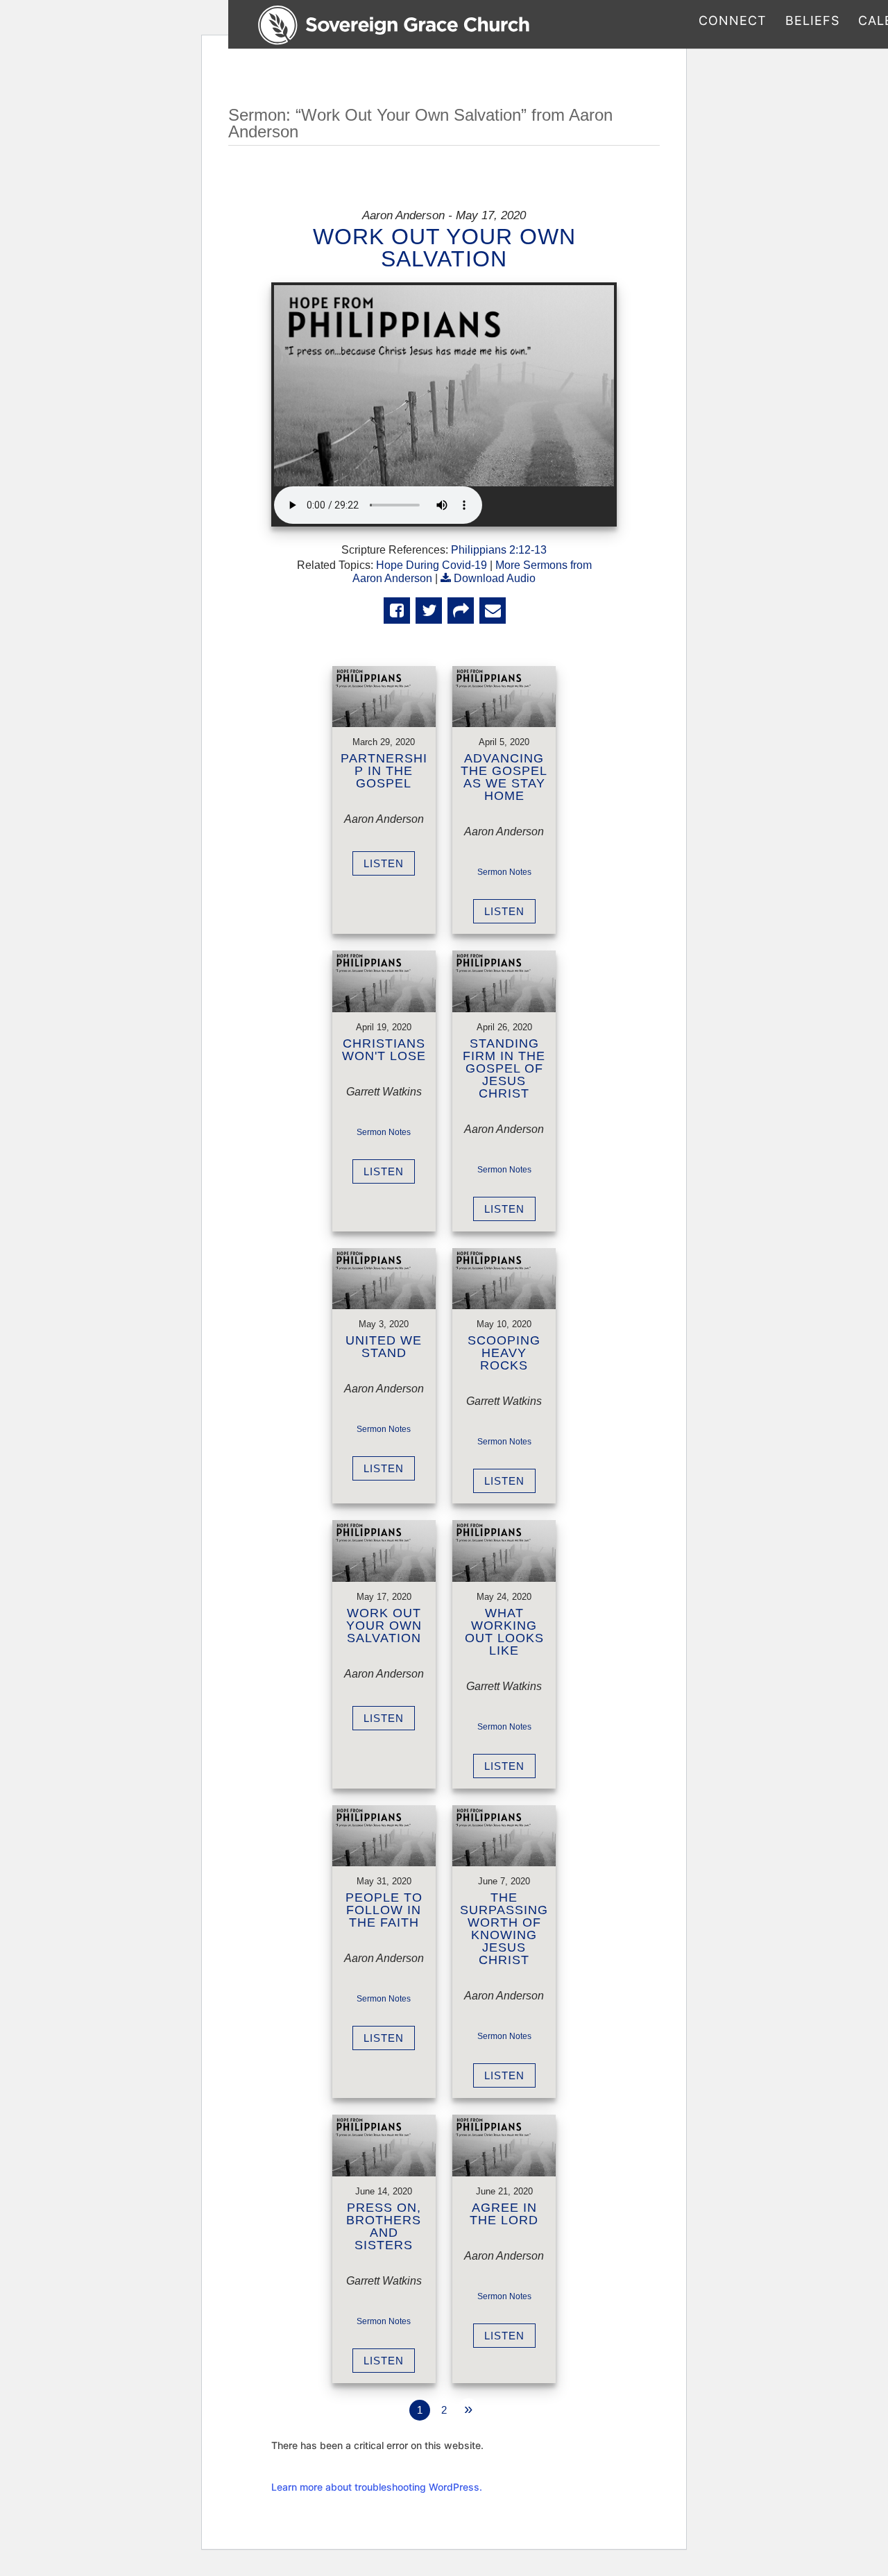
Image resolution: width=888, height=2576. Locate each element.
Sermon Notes (504, 872)
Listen (384, 863)
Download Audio (495, 578)
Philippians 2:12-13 (499, 550)
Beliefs (812, 22)
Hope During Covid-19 (432, 565)
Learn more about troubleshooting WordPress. (377, 2487)
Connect (733, 22)
